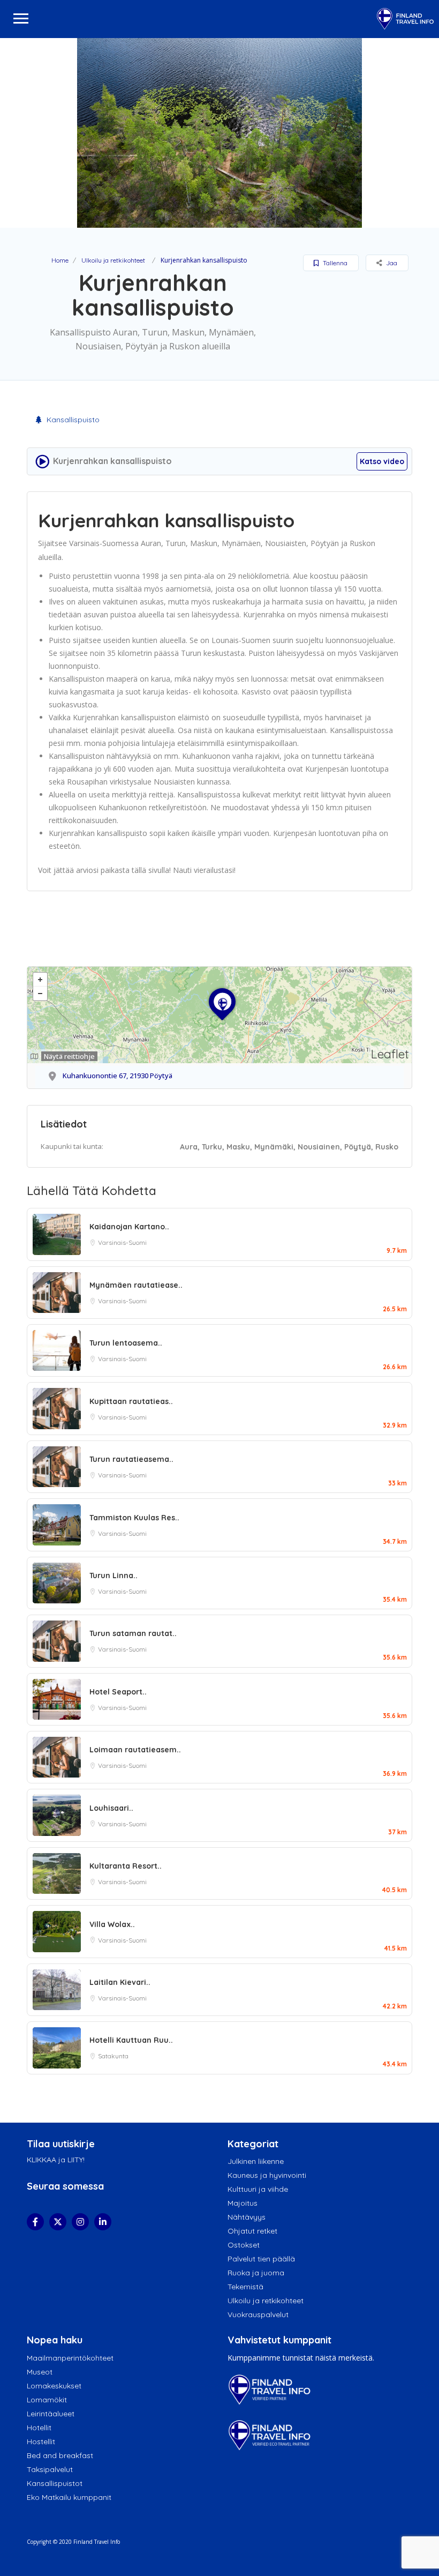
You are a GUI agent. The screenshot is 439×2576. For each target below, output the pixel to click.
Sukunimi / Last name (134, 221)
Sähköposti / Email (129, 269)
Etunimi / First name (132, 173)
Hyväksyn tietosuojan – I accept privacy (224, 322)
